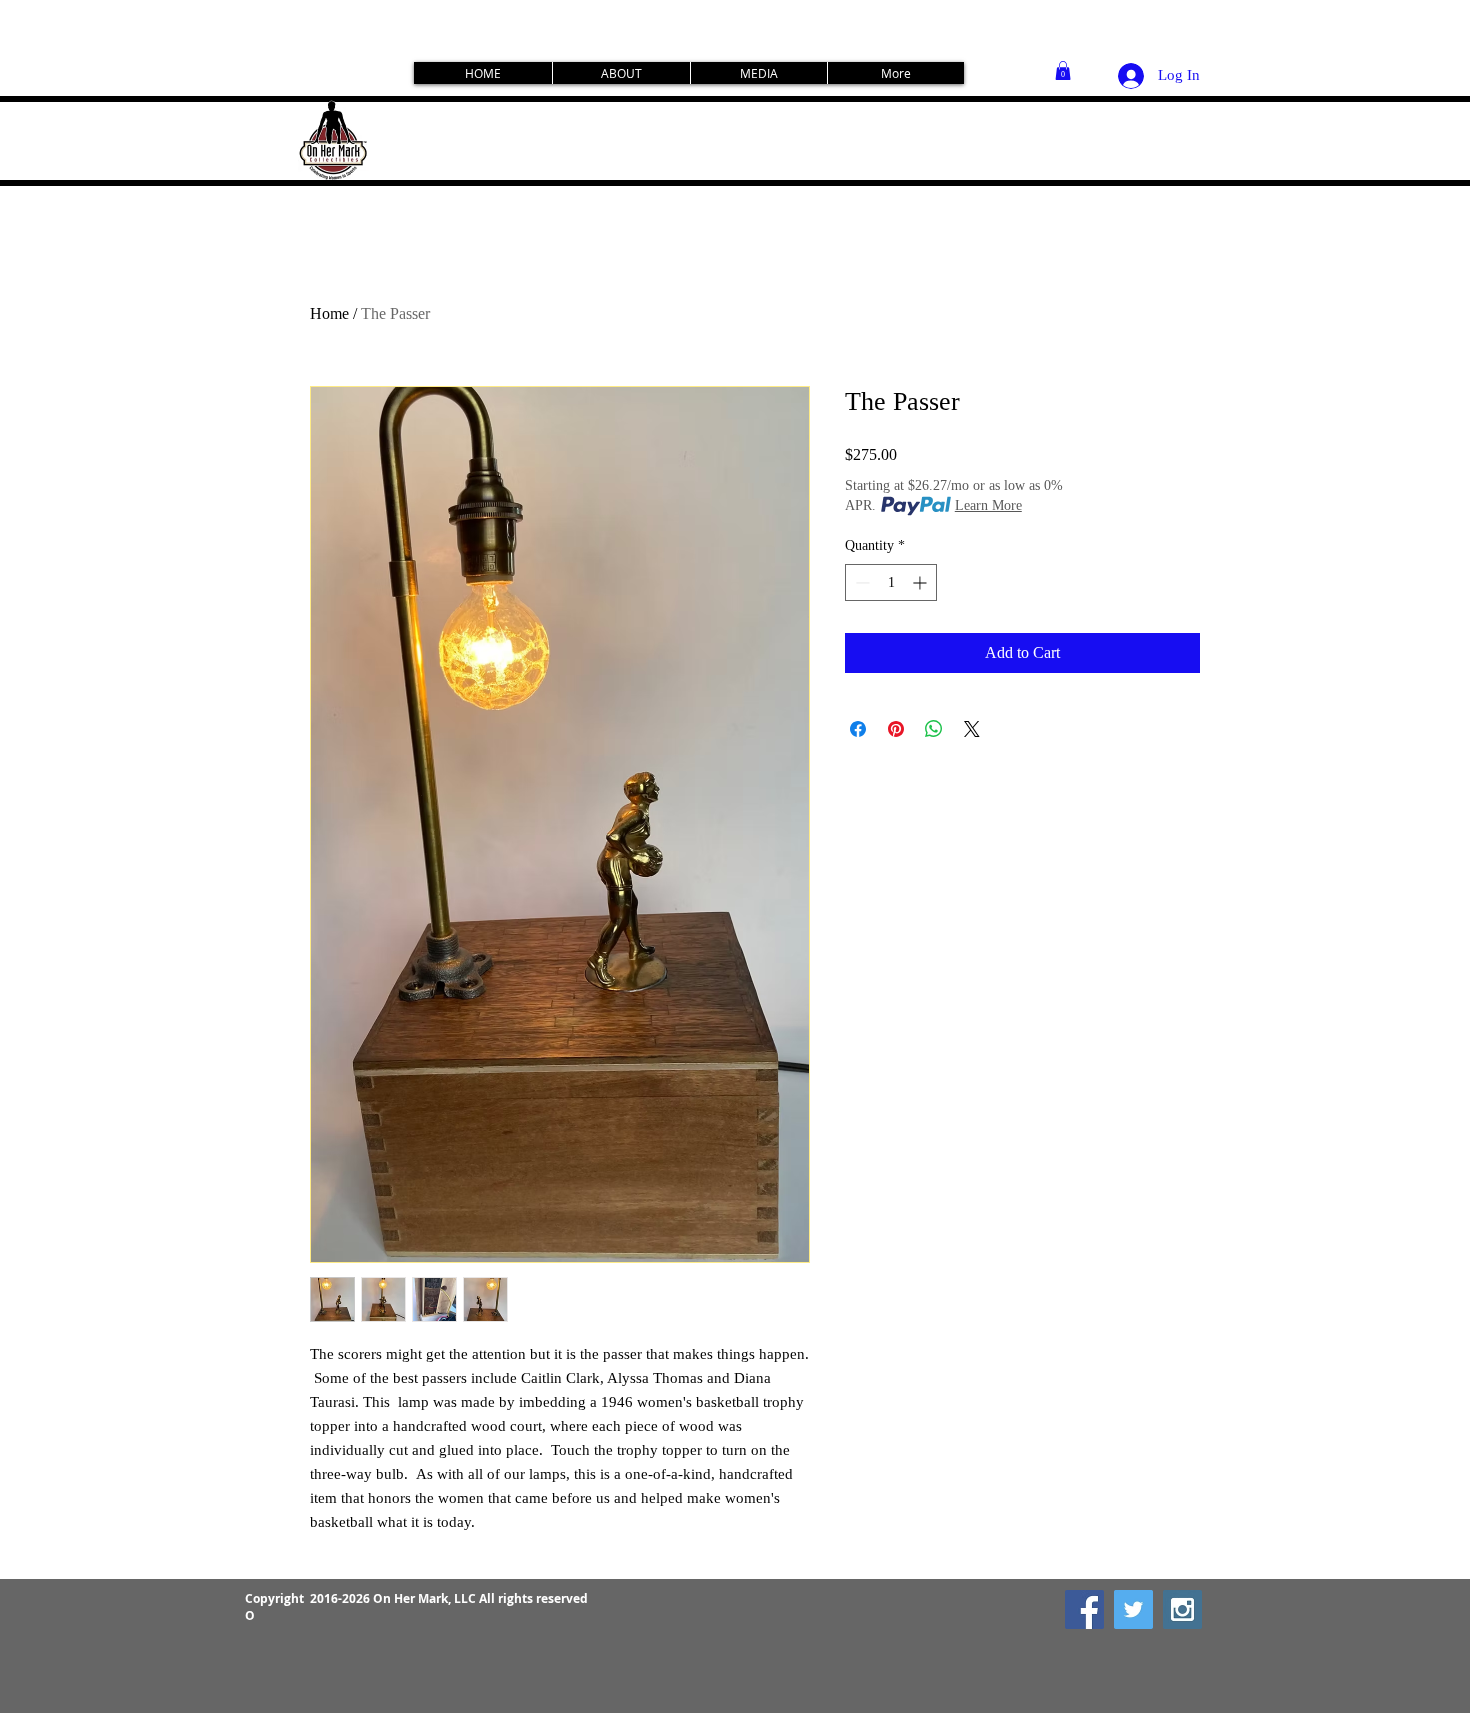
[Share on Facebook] (858, 729)
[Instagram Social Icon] (1182, 1609)
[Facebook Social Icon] (1084, 1609)
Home (329, 313)
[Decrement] (860, 582)
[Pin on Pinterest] (896, 729)
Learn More (988, 505)
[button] (1063, 70)
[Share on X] (972, 729)
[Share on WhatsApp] (934, 729)
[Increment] (921, 582)
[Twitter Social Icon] (1133, 1609)
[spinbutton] (891, 582)
